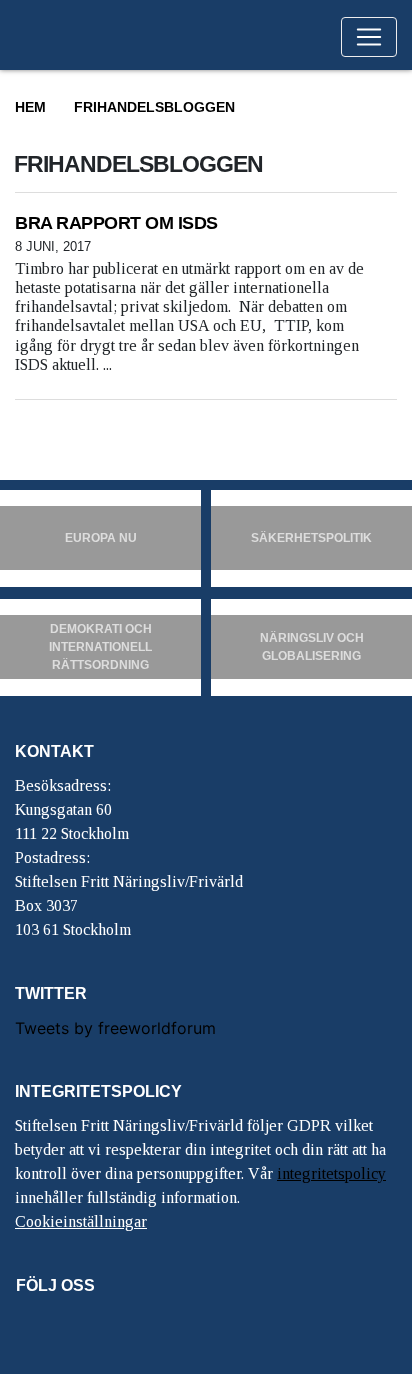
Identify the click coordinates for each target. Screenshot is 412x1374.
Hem (30, 107)
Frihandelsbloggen (154, 107)
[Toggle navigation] (369, 37)
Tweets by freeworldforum (115, 1028)
